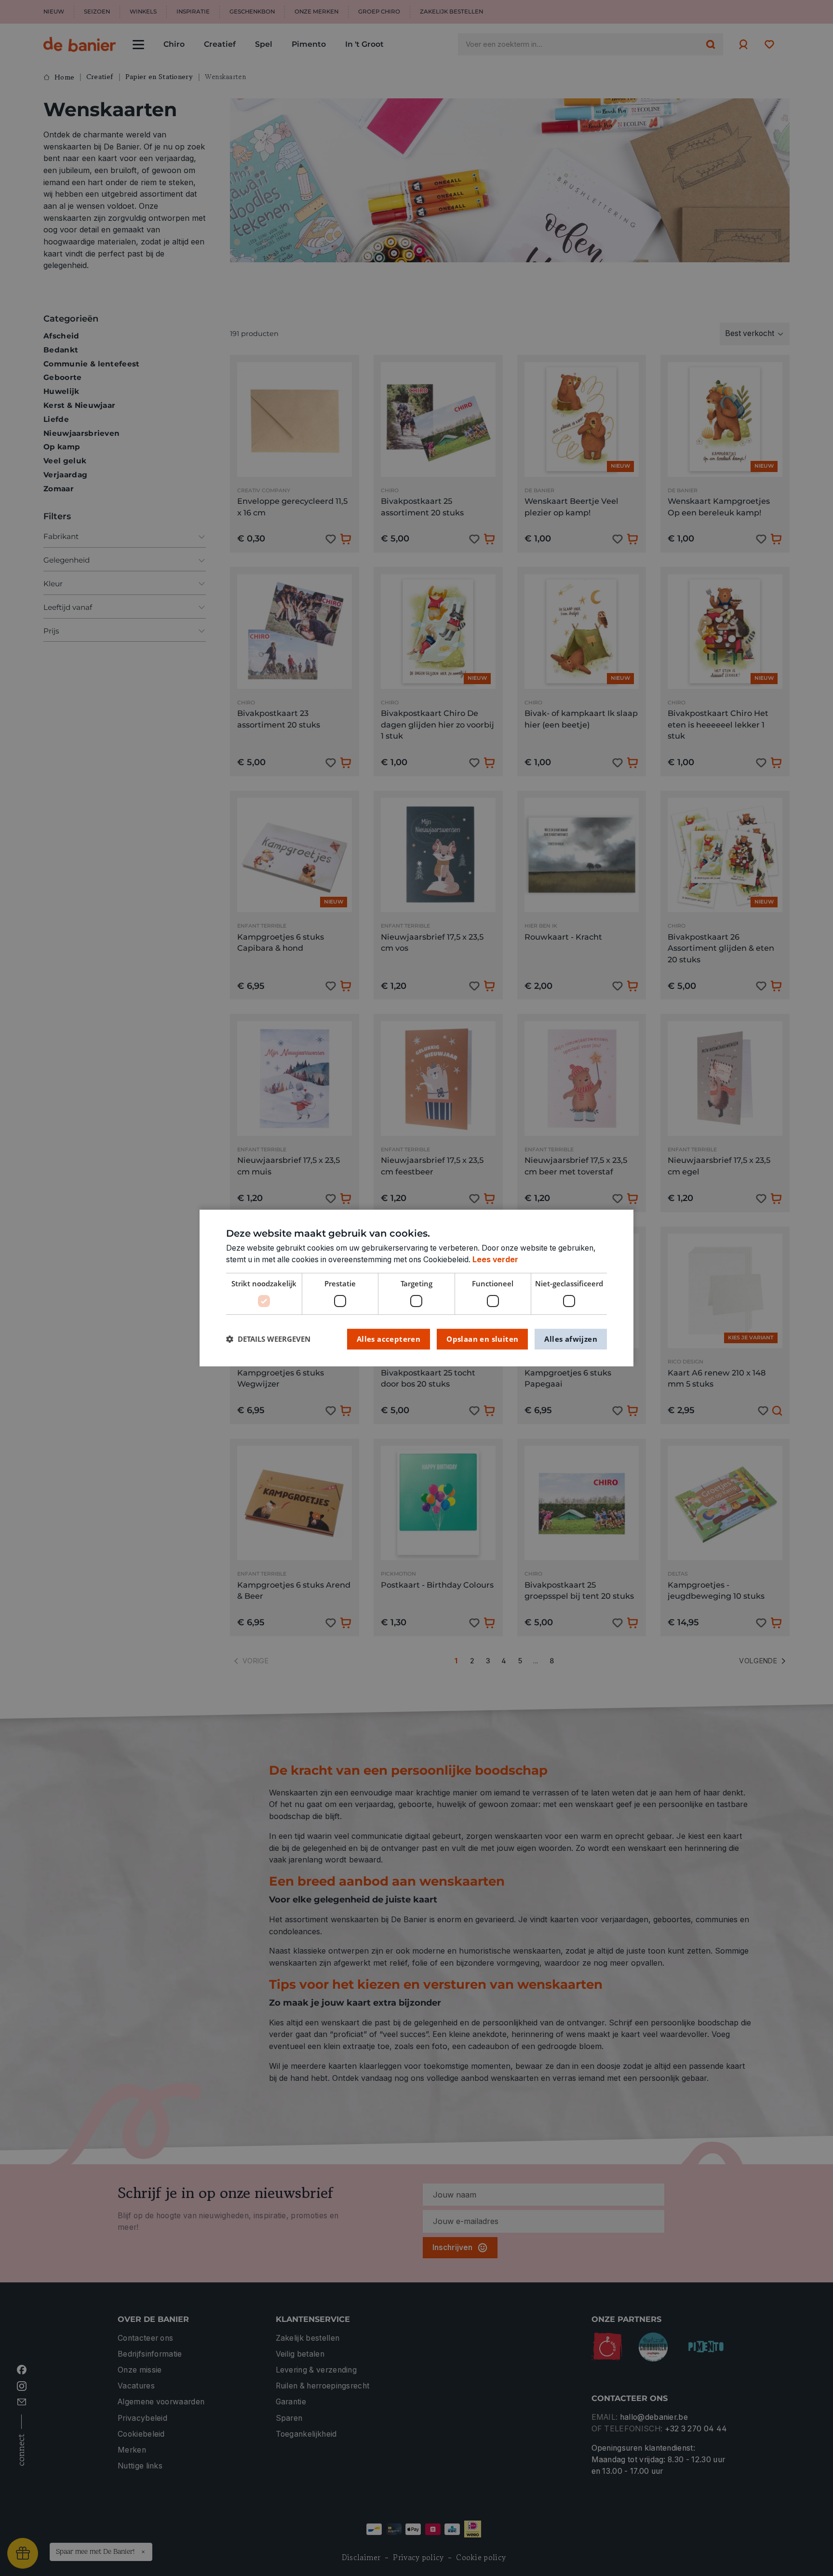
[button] (268, 1339)
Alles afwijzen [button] (571, 1339)
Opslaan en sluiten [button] (482, 1339)
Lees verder (495, 1260)
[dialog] (416, 1288)
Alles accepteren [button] (389, 1339)
